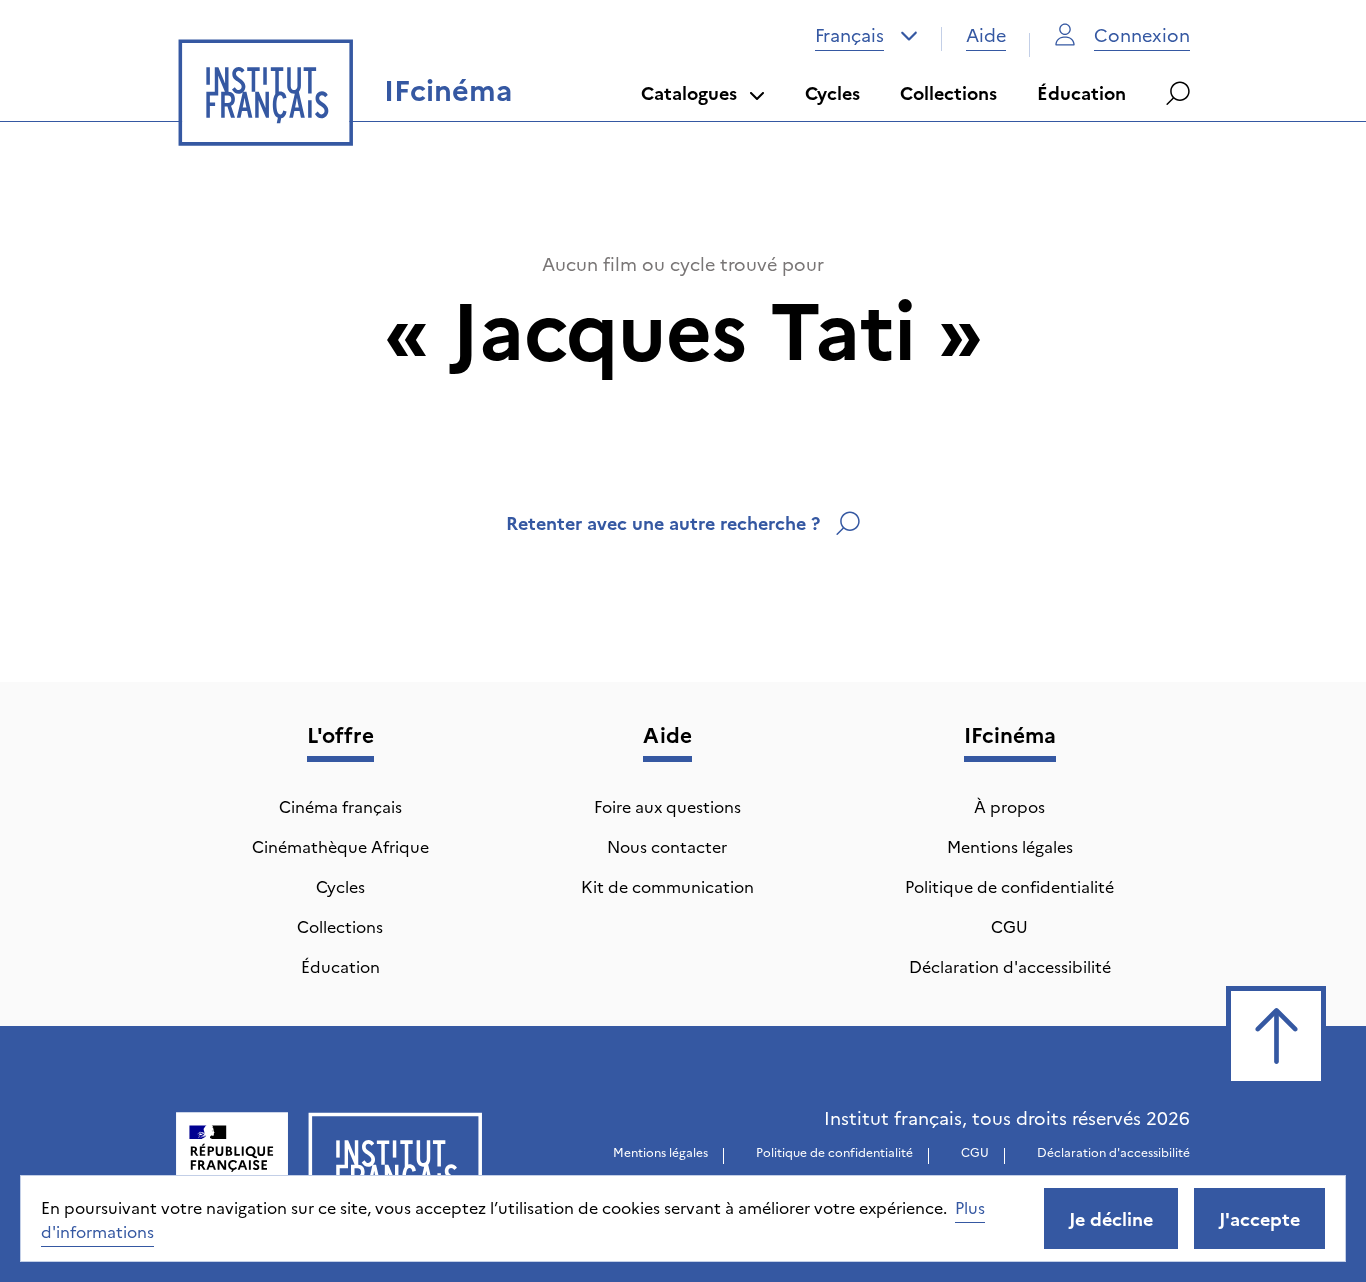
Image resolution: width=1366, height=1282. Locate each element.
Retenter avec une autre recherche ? (663, 522)
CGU (1009, 926)
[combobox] (866, 35)
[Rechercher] (1178, 93)
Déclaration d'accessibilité (1010, 966)
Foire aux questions (667, 806)
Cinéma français (340, 806)
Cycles (832, 92)
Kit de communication (667, 886)
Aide (986, 34)
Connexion (1142, 34)
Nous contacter (667, 846)
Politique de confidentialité (1009, 886)
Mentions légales (1010, 846)
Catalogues (689, 92)
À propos (1009, 806)
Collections (948, 92)
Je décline (1111, 1218)
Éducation (1081, 92)
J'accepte (1259, 1218)
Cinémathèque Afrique (340, 846)
